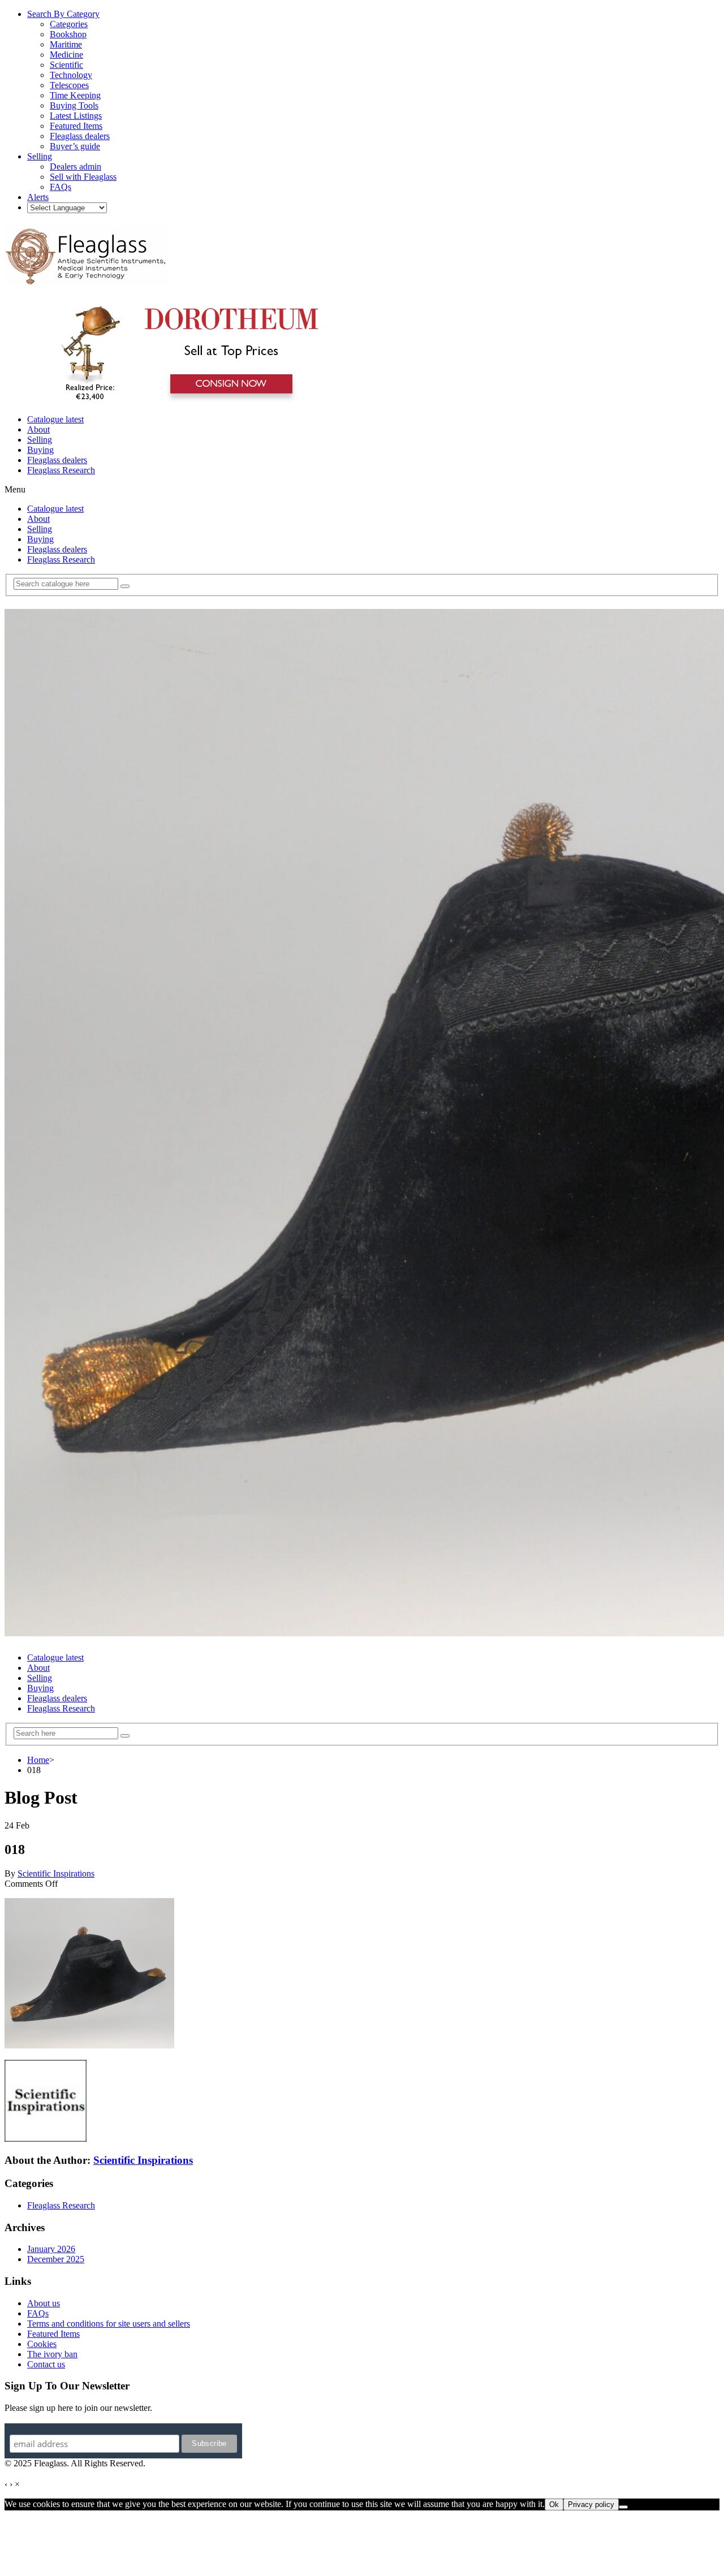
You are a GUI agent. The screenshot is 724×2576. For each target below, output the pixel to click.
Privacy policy (591, 2504)
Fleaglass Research (61, 470)
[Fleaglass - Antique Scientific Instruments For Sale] (87, 278)
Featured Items (53, 2334)
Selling (40, 440)
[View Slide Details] (184, 400)
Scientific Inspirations (56, 1873)
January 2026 (51, 2249)
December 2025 (56, 2259)
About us (44, 2303)
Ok (554, 2504)
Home (38, 1760)
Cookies (42, 2344)
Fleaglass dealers (57, 460)
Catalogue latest (55, 419)
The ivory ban (52, 2354)
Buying (40, 450)
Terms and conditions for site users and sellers (109, 2324)
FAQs (38, 2313)
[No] (623, 2507)
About (38, 429)
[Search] (125, 586)
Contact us (46, 2364)
